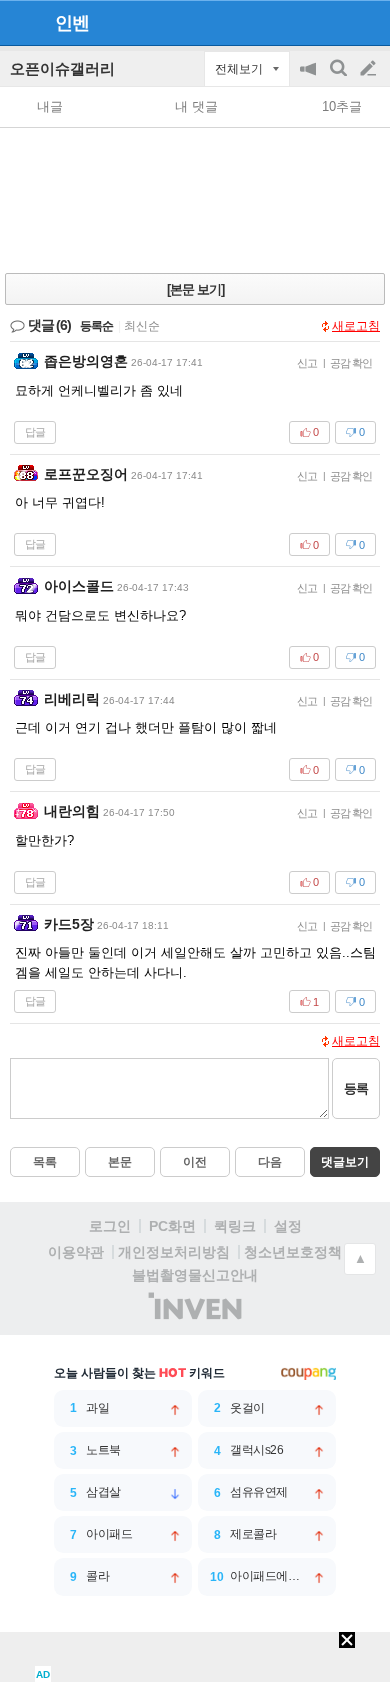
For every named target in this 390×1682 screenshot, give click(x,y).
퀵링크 (235, 1226)
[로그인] (330, 22)
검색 (340, 78)
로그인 (110, 1226)
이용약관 (76, 1252)
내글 (50, 106)
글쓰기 (370, 69)
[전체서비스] (366, 22)
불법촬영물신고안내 (195, 1275)
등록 (356, 1088)
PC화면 (172, 1226)
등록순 (96, 326)
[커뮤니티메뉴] (21, 22)
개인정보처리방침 (174, 1252)
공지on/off (310, 78)
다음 (270, 1162)
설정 (288, 1226)
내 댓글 (196, 106)
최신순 (142, 326)
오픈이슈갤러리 (62, 68)
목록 (45, 1162)
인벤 (72, 23)
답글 (35, 432)
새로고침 (356, 326)
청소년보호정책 (293, 1252)
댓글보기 (345, 1162)
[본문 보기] (195, 289)
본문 (120, 1162)
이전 (195, 1162)
